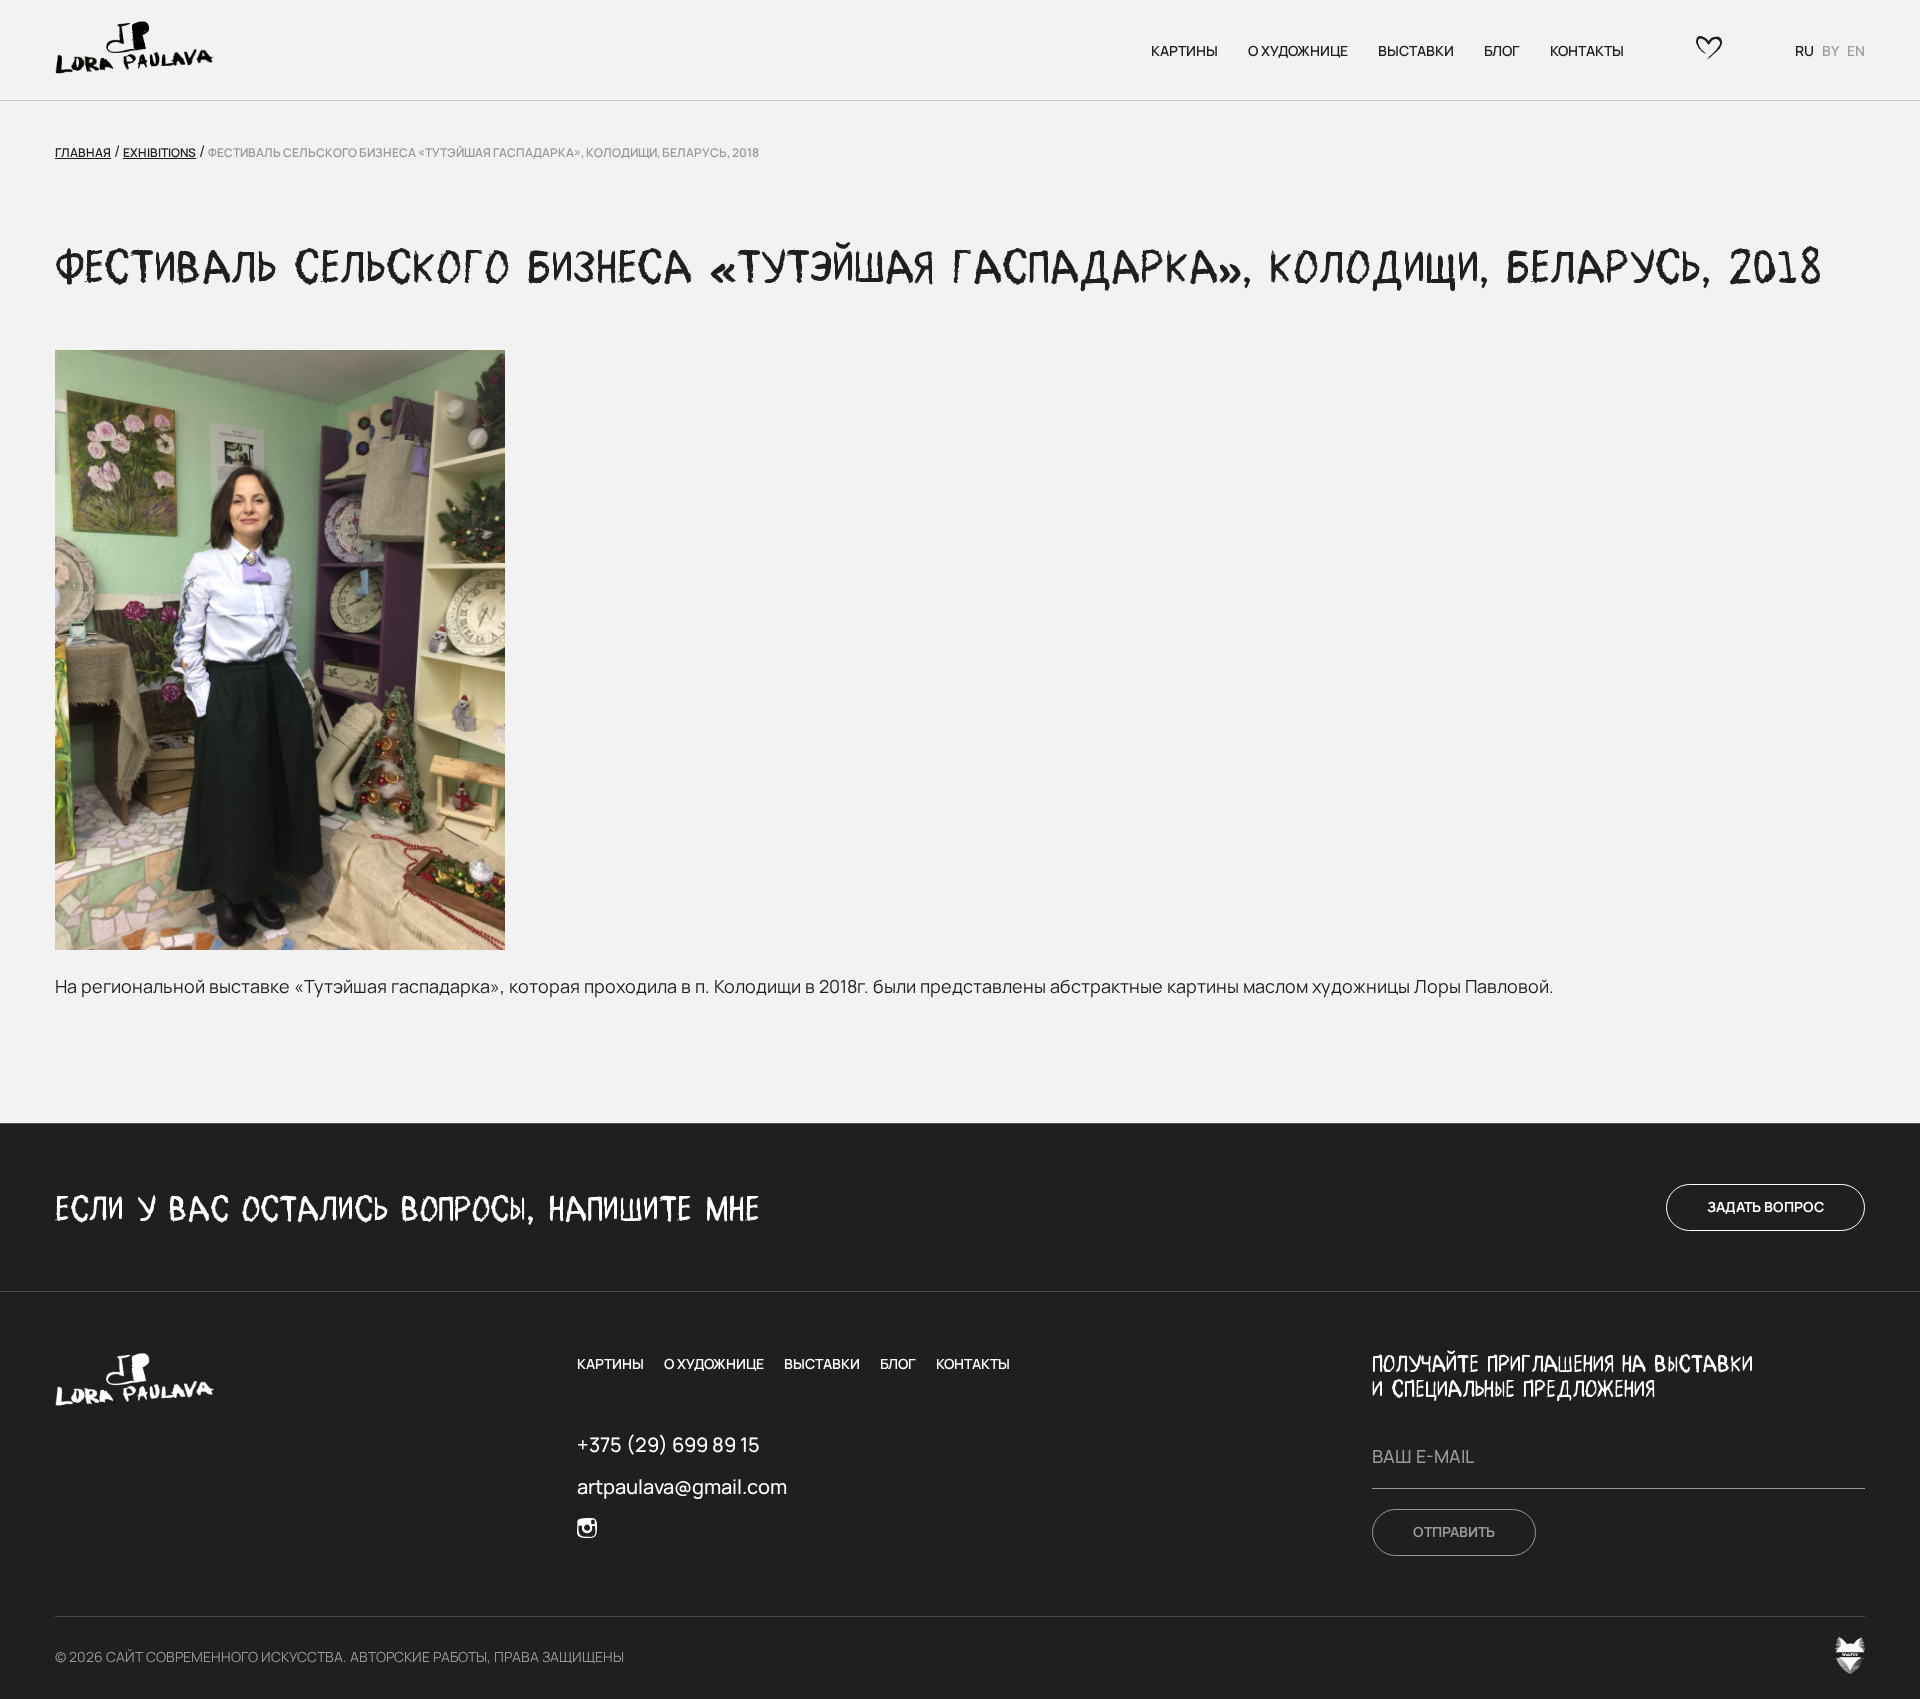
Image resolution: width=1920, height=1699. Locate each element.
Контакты (1587, 50)
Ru (1804, 50)
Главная (83, 152)
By (1830, 50)
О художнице (1298, 50)
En (1856, 50)
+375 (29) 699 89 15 (668, 1445)
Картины (1184, 50)
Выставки (1416, 50)
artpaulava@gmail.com (682, 1487)
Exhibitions (159, 152)
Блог (1502, 50)
